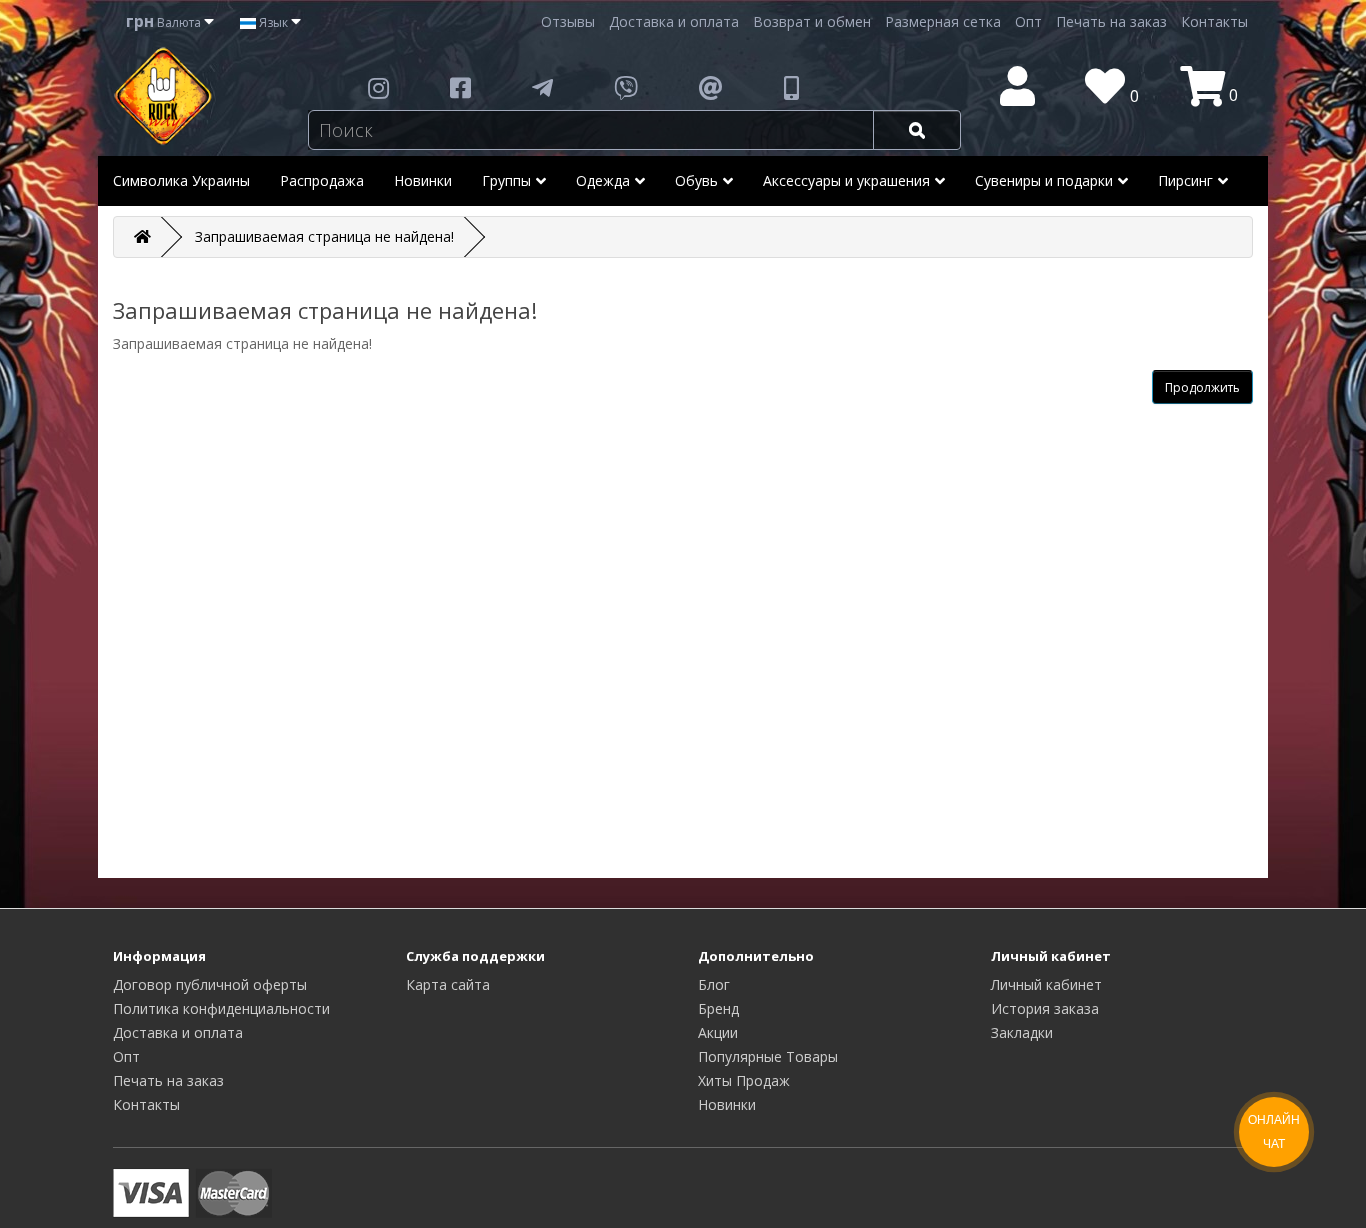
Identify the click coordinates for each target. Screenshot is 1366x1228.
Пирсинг (1185, 180)
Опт (1028, 21)
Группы (506, 180)
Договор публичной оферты (210, 984)
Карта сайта (448, 984)
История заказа (1045, 1008)
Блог (714, 984)
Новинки (423, 180)
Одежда (603, 180)
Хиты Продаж (744, 1080)
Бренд (718, 1008)
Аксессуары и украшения (846, 180)
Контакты (1214, 21)
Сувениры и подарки (1044, 180)
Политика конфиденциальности (221, 1008)
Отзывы (568, 21)
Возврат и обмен (812, 21)
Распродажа (322, 180)
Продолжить (1202, 387)
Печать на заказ (1111, 21)
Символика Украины (181, 180)
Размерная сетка (943, 21)
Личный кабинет (1046, 984)
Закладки (1022, 1032)
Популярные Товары (768, 1056)
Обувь (696, 180)
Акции (718, 1032)
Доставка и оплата (674, 21)
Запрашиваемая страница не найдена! (324, 236)
